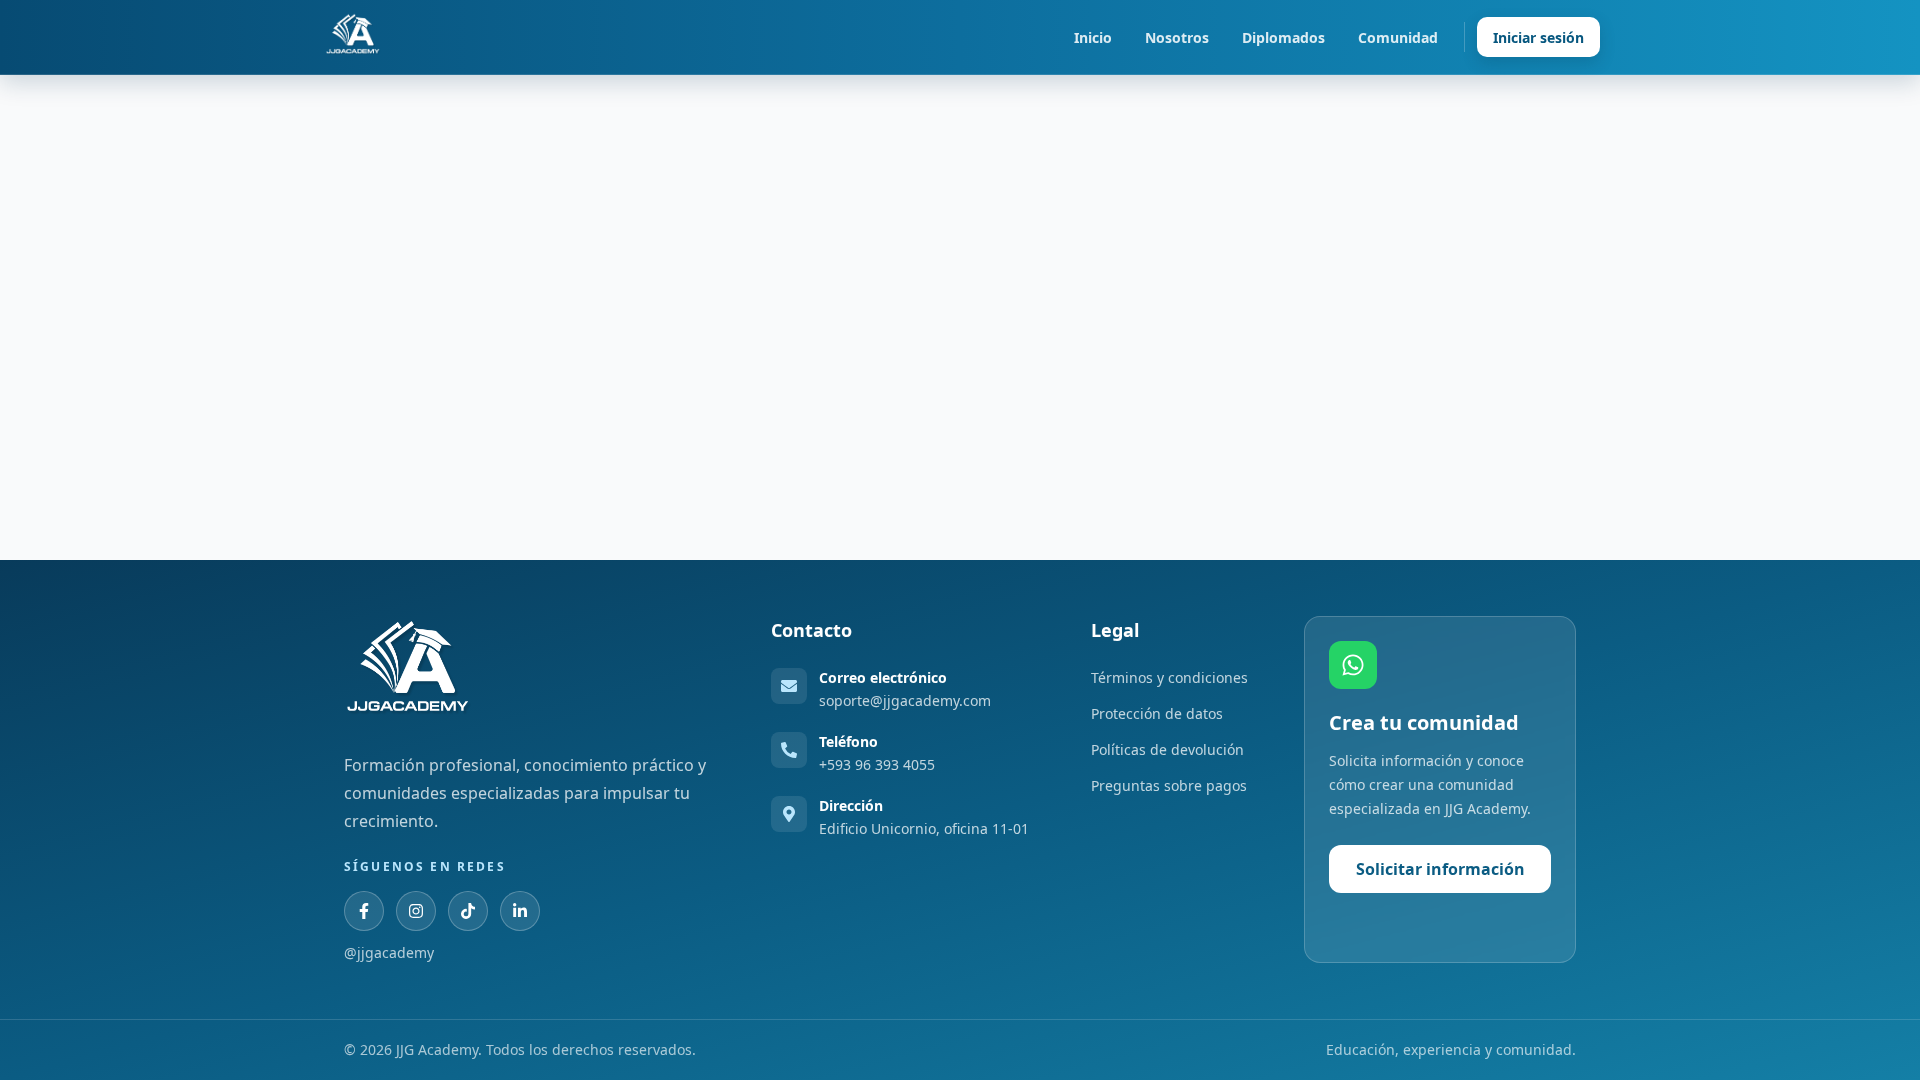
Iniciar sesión (1538, 37)
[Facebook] (364, 911)
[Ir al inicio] (353, 37)
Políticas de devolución (1167, 749)
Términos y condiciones (1169, 677)
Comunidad (1398, 37)
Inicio (1093, 37)
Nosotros (1177, 37)
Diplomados (1283, 37)
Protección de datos (1157, 713)
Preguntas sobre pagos (1169, 785)
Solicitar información (1440, 869)
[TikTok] (468, 911)
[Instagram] (416, 911)
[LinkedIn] (520, 911)
